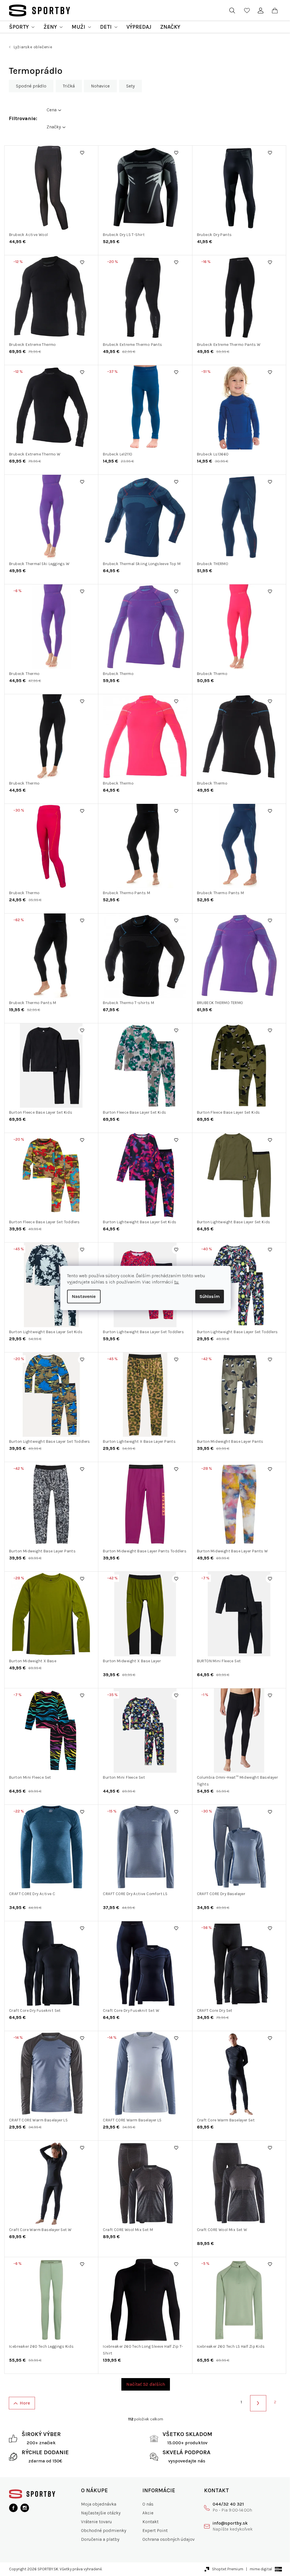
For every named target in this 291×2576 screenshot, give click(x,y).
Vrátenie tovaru (96, 2522)
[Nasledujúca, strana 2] (258, 2403)
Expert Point (155, 2530)
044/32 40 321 (228, 2504)
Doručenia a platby (100, 2539)
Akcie (148, 2513)
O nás (148, 2504)
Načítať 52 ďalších (146, 2384)
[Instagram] (25, 2508)
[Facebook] (13, 2508)
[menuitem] (22, 27)
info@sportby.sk (230, 2523)
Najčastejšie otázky (101, 2513)
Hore (25, 2403)
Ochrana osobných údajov (169, 2539)
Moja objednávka (99, 2504)
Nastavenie (84, 1296)
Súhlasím (210, 1296)
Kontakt (150, 2522)
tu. (177, 1282)
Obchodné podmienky (104, 2530)
